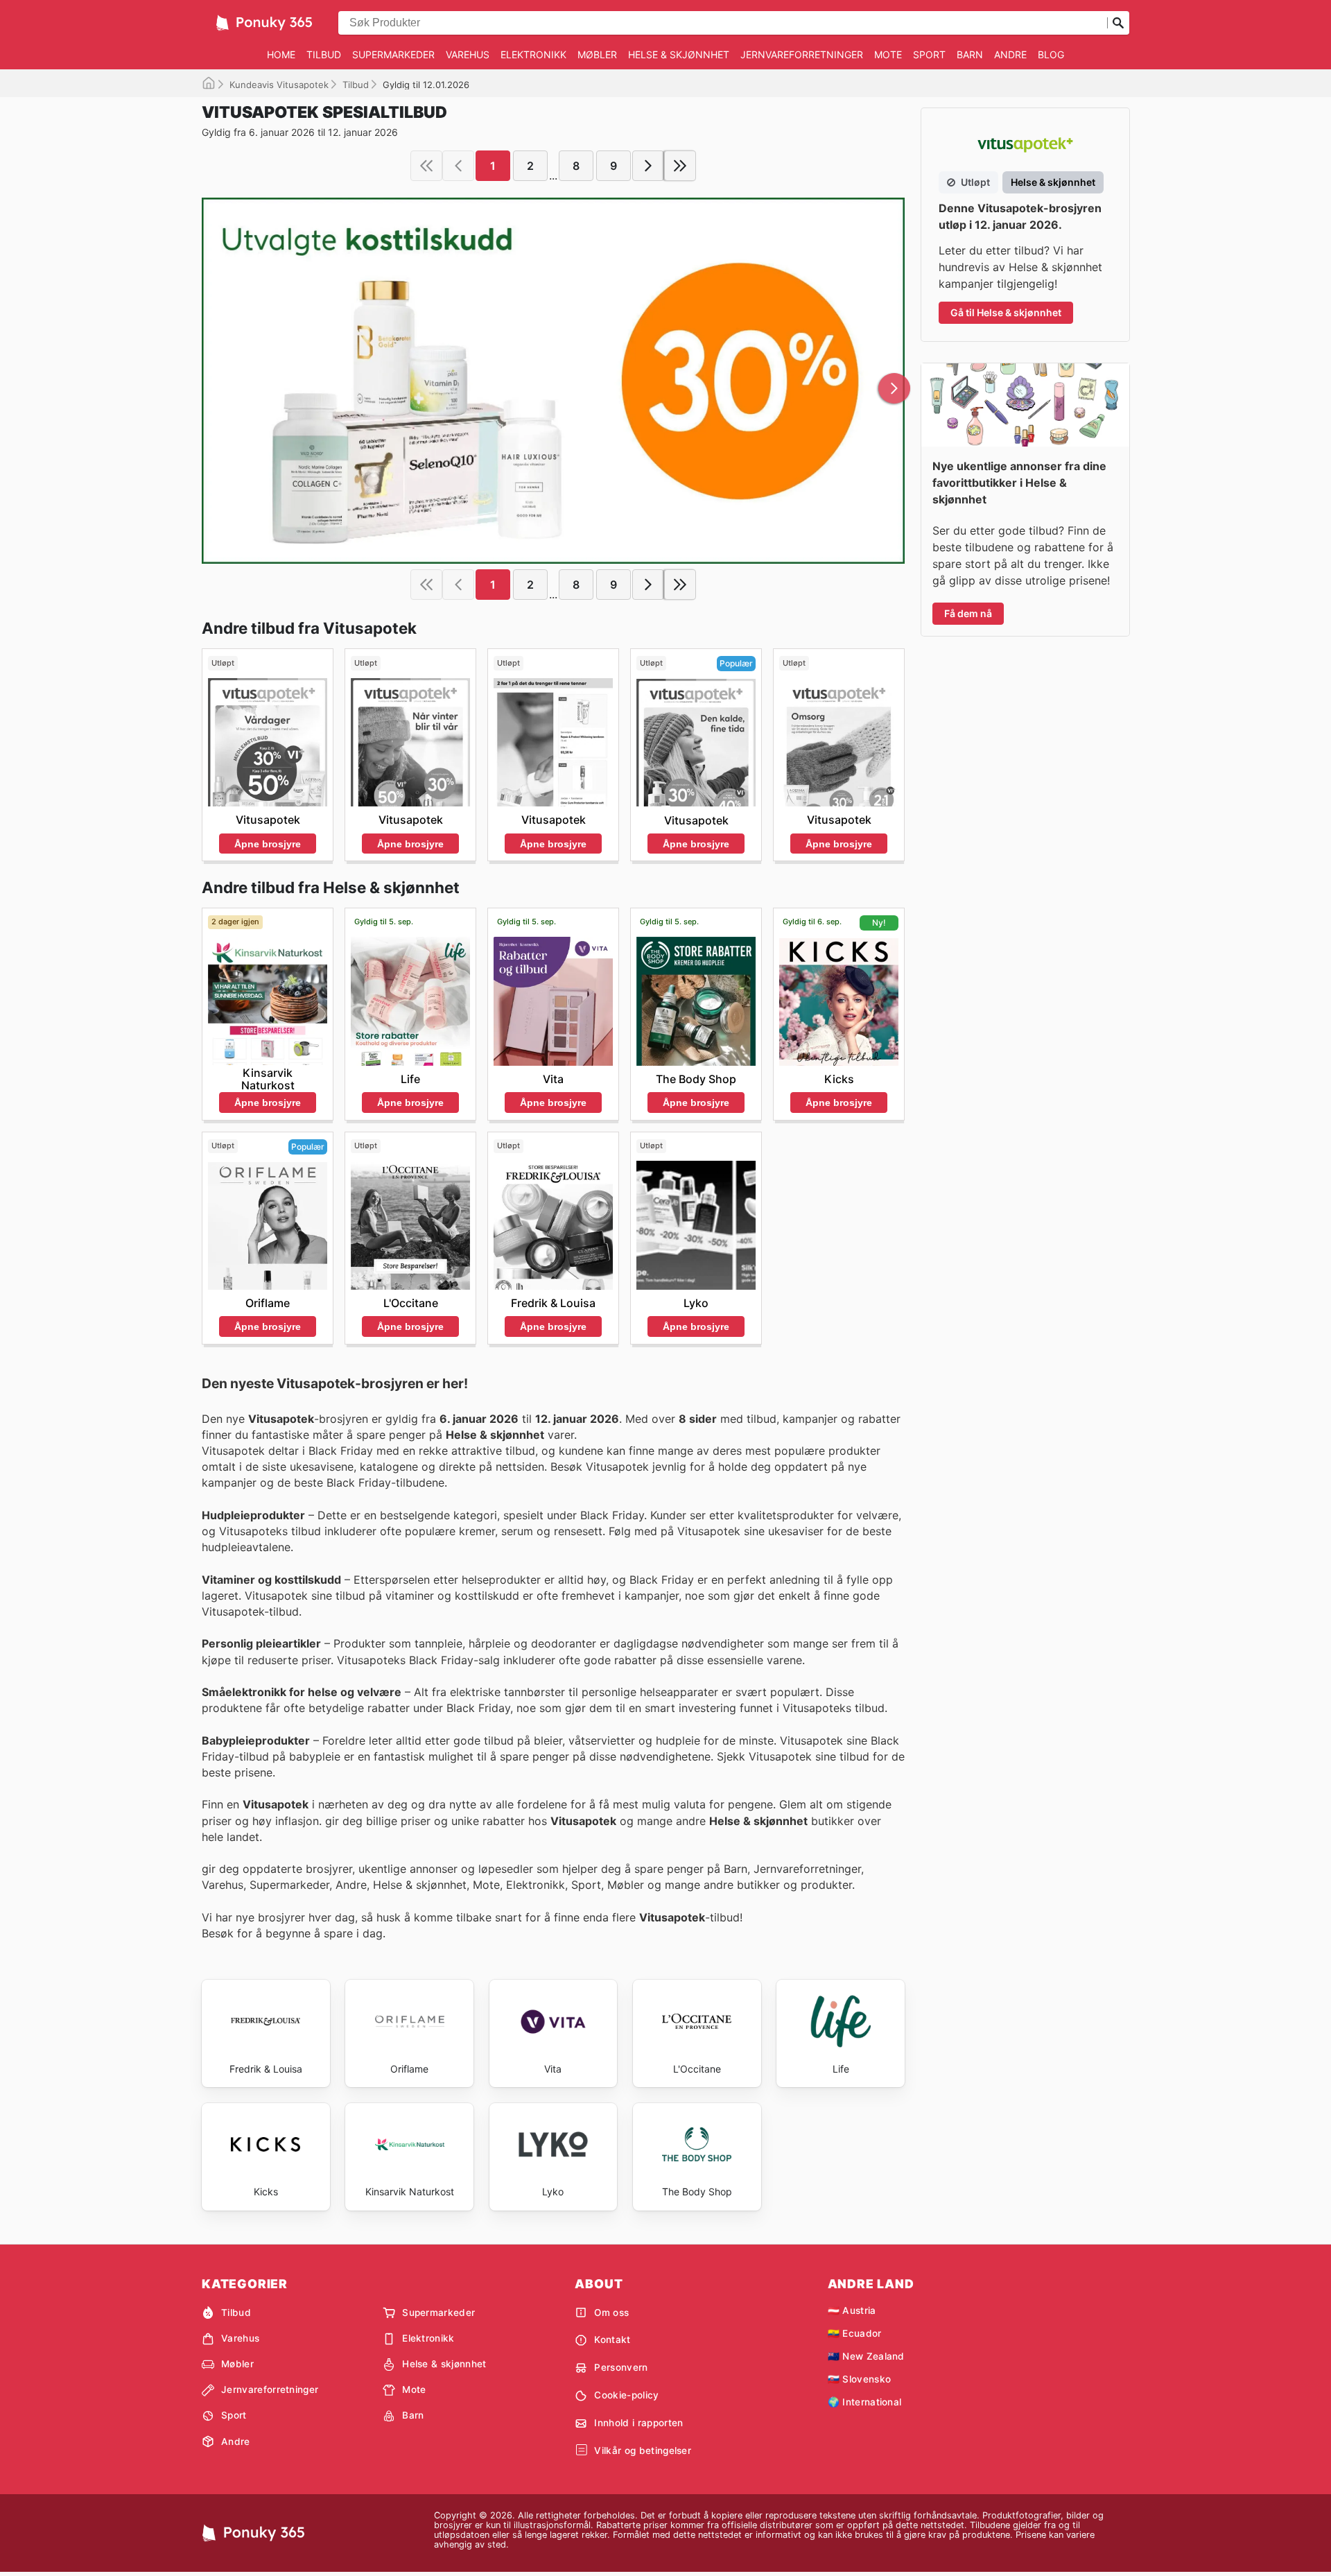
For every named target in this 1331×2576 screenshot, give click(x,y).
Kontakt (612, 2340)
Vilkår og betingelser (643, 2450)
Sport (929, 54)
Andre (1010, 54)
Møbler (597, 54)
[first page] (426, 166)
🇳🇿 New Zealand (866, 2356)
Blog (1051, 54)
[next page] (648, 166)
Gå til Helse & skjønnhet (1006, 312)
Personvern (621, 2367)
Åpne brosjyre (268, 844)
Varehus (468, 54)
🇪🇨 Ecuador (855, 2333)
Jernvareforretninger (802, 54)
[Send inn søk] (1118, 23)
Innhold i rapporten (638, 2423)
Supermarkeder (393, 54)
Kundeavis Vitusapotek (279, 85)
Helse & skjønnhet (679, 54)
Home (281, 54)
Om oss (611, 2313)
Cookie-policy (626, 2395)
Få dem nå (968, 613)
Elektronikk (533, 54)
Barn (970, 54)
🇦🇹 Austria (852, 2310)
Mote (888, 54)
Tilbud (324, 54)
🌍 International (865, 2402)
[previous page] (458, 166)
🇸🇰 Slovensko (860, 2379)
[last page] (680, 166)
